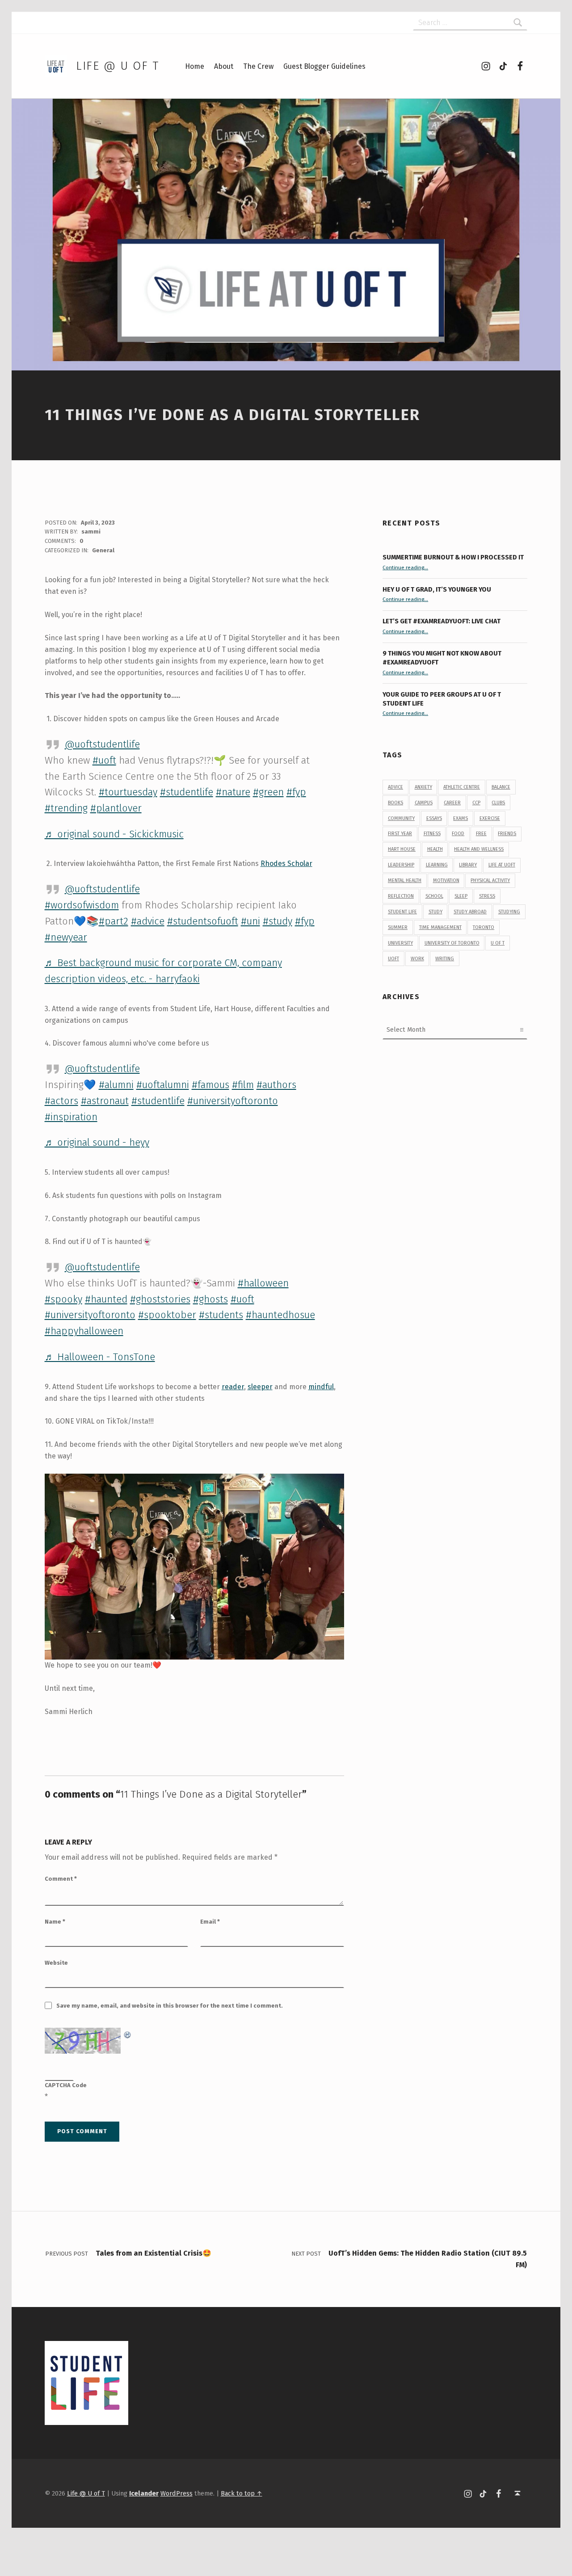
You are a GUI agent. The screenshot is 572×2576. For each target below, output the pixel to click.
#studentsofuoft (203, 921)
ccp (476, 803)
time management (440, 927)
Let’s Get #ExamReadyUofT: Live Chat (442, 621)
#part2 (114, 921)
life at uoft (502, 865)
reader (233, 1387)
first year (400, 834)
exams (461, 818)
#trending (66, 808)
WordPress (177, 2493)
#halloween (263, 1283)
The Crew (258, 66)
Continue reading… (405, 567)
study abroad (470, 912)
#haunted (106, 1299)
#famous (210, 1085)
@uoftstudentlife (102, 744)
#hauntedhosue (280, 1315)
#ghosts (210, 1299)
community (401, 818)
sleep (461, 896)
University (400, 943)
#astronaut (105, 1101)
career (452, 803)
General (103, 550)
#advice (148, 921)
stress (487, 896)
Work (417, 959)
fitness (432, 834)
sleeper (260, 1387)
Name (55, 1922)
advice (395, 787)
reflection (401, 896)
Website (56, 1963)
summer (398, 927)
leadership (401, 865)
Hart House (402, 849)
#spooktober (167, 1315)
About (224, 66)
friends (507, 834)
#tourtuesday (128, 792)
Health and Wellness (479, 849)
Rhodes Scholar (286, 864)
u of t (498, 943)
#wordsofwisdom (82, 905)
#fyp (296, 792)
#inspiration (71, 1117)
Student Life (402, 912)
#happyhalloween (84, 1331)
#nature (233, 792)
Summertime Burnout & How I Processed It (453, 557)
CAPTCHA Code (66, 2085)
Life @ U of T (118, 66)
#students (221, 1315)
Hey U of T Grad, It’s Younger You (437, 589)
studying (509, 912)
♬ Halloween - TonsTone (100, 1357)
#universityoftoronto (233, 1101)
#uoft (104, 760)
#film (243, 1085)
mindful (321, 1387)
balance (501, 787)
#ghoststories (160, 1299)
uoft (393, 959)
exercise (490, 818)
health (435, 849)
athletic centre (462, 787)
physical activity (490, 880)
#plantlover (116, 808)
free (481, 834)
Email (210, 1922)
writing (445, 959)
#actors (61, 1101)
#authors (276, 1085)
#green (268, 792)
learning (437, 865)
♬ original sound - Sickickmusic (114, 834)
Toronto (484, 927)
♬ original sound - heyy (97, 1142)
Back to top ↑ (242, 2493)
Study (435, 912)
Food (458, 834)
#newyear (66, 937)
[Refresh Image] (128, 2033)
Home (195, 66)
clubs (498, 803)
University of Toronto (452, 943)
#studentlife (187, 792)
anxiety (423, 787)
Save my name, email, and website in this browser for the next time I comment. (170, 2006)
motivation (446, 880)
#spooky (63, 1299)
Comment (61, 1879)
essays (434, 818)
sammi (91, 532)
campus (424, 803)
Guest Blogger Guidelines (324, 66)
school (434, 896)
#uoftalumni (163, 1085)
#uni (250, 921)
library (468, 865)
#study (278, 921)
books (395, 803)
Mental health (405, 880)
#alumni (116, 1085)
